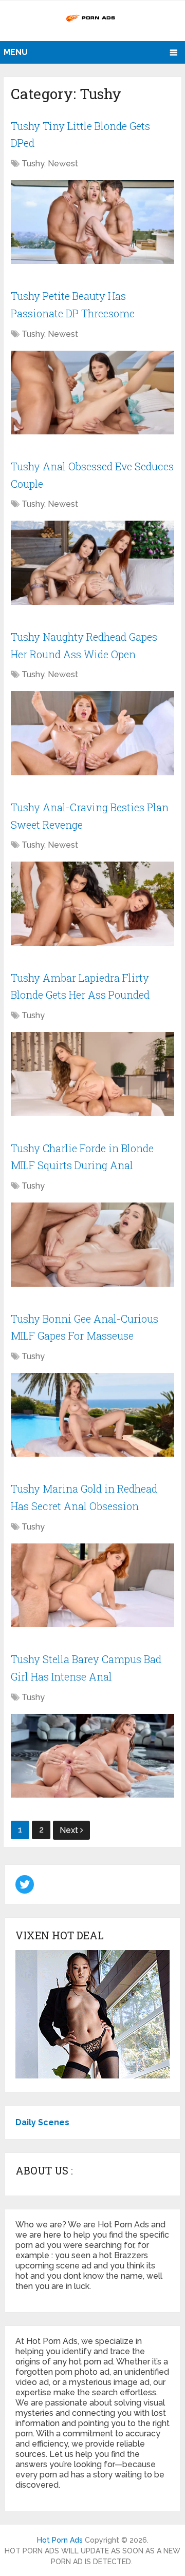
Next (70, 1830)
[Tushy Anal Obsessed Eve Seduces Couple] (92, 563)
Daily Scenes (42, 2122)
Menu (16, 52)
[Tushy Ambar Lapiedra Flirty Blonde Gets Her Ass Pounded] (92, 1074)
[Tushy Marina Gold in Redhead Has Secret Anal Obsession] (92, 1586)
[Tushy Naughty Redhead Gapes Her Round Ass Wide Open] (92, 733)
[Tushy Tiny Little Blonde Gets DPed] (92, 222)
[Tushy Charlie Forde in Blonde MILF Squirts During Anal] (92, 1245)
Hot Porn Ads (60, 2540)
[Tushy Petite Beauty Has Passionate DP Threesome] (92, 393)
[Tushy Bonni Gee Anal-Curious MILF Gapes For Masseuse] (92, 1415)
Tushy (33, 164)
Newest (63, 164)
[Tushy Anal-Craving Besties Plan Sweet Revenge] (92, 904)
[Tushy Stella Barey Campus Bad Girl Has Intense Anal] (92, 1756)
